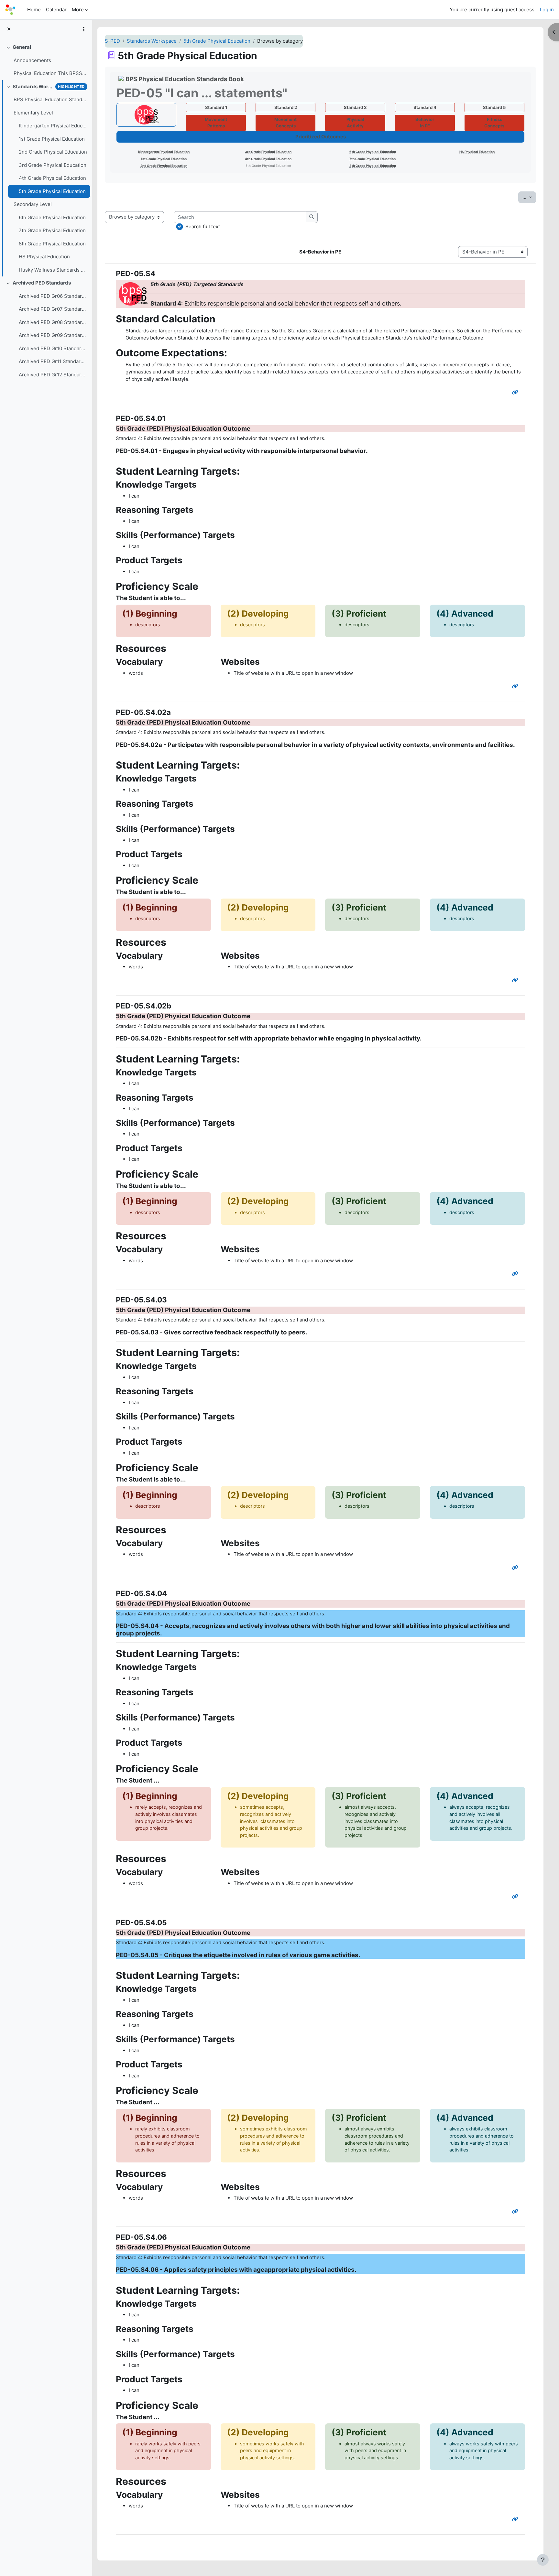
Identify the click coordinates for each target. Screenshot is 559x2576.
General (22, 47)
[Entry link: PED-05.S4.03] (516, 1568)
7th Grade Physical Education (52, 230)
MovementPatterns (216, 123)
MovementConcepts (285, 123)
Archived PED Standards (42, 283)
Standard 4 (425, 107)
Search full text (203, 226)
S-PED (112, 41)
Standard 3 (355, 107)
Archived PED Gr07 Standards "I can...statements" (53, 309)
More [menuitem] (78, 10)
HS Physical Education (44, 257)
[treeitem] (46, 60)
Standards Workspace (33, 86)
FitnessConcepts (494, 123)
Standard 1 (216, 107)
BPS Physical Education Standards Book (50, 99)
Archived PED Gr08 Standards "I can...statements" (53, 322)
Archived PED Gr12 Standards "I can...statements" (53, 375)
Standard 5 (494, 107)
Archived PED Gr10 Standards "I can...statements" (53, 348)
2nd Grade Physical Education (53, 152)
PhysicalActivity (355, 123)
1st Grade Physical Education (52, 139)
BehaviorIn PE (425, 123)
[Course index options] (84, 29)
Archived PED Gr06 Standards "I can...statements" (53, 296)
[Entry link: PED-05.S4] (516, 392)
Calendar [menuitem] (56, 10)
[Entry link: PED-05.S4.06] (516, 2519)
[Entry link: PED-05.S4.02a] (516, 980)
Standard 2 (286, 107)
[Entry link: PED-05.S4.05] (516, 2211)
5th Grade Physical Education (52, 191)
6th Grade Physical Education (52, 217)
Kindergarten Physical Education (53, 126)
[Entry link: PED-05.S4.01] (516, 686)
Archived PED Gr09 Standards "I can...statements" (53, 335)
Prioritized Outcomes (321, 137)
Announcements (32, 60)
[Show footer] (543, 2560)
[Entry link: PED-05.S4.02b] (516, 1274)
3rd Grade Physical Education (53, 165)
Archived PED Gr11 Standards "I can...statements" (53, 361)
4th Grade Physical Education (52, 178)
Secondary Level (33, 204)
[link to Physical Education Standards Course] (146, 115)
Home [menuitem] (34, 10)
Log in (547, 10)
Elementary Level (33, 113)
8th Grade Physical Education (52, 244)
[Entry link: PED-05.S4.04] (516, 1897)
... (529, 197)
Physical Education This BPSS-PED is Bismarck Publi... (50, 73)
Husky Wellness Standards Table (53, 270)
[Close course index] (9, 29)
